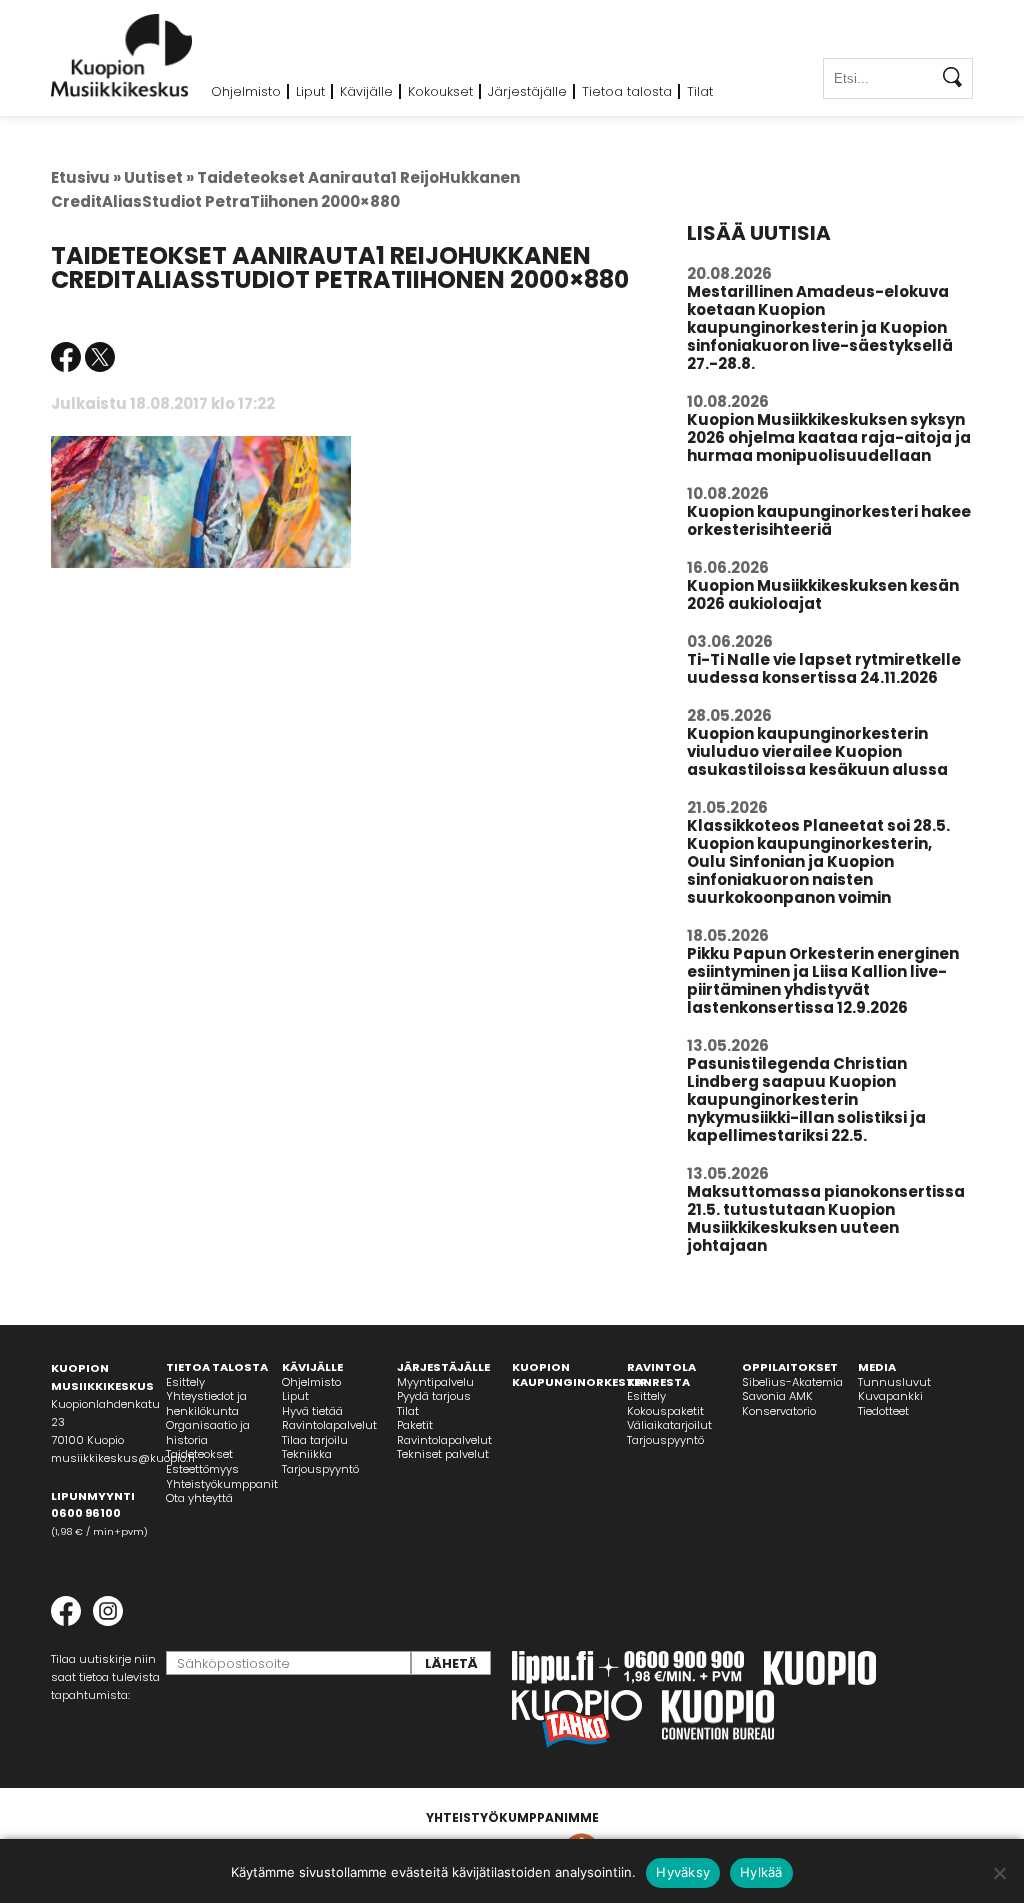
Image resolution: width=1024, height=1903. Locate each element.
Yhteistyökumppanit (222, 1484)
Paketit (415, 1425)
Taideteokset (199, 1454)
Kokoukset (440, 91)
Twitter (100, 357)
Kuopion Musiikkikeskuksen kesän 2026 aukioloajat (823, 594)
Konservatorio (779, 1411)
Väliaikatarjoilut (669, 1425)
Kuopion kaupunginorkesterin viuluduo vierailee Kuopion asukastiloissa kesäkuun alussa (817, 751)
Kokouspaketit (665, 1411)
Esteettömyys (202, 1469)
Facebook (66, 357)
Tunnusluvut (894, 1382)
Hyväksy (683, 1872)
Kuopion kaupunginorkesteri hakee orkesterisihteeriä (829, 520)
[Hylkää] (999, 1873)
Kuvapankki (890, 1396)
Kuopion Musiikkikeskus (122, 55)
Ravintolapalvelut (329, 1425)
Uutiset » (159, 177)
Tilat (700, 91)
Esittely (185, 1382)
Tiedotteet (883, 1411)
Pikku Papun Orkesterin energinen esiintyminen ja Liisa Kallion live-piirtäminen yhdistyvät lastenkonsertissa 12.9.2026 (823, 980)
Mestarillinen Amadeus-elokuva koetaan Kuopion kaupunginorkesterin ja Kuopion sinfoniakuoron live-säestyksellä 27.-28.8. (820, 327)
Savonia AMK (777, 1396)
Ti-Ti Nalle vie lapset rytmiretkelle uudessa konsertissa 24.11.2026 (824, 668)
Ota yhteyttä (199, 1498)
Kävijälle (366, 91)
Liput (310, 91)
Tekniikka (307, 1454)
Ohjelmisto (246, 91)
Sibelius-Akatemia (792, 1382)
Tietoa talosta (627, 91)
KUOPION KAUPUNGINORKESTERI (582, 1374)
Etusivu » (86, 177)
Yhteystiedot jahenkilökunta (206, 1403)
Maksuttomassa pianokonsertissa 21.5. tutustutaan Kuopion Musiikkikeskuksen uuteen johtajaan (826, 1218)
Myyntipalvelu (435, 1382)
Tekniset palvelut (443, 1454)
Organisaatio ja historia (208, 1432)
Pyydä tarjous (434, 1396)
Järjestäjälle (527, 91)
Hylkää (761, 1872)
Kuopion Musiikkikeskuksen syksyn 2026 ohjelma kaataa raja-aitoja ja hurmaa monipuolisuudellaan (829, 437)
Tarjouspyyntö (320, 1469)
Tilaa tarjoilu (315, 1440)
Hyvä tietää (312, 1411)
